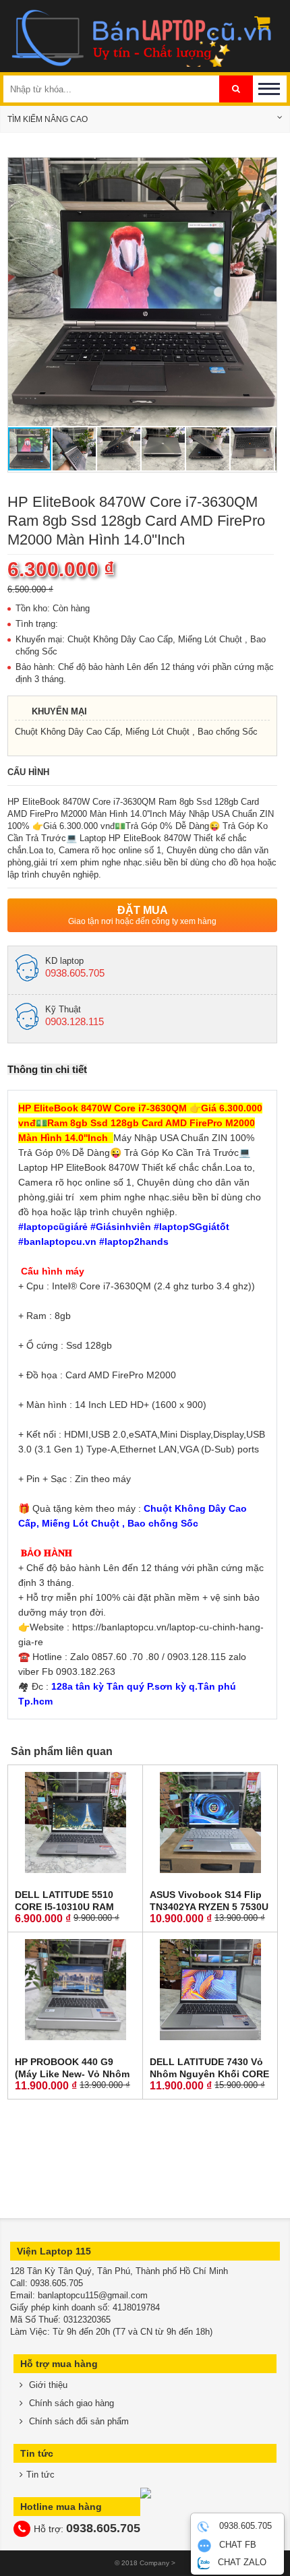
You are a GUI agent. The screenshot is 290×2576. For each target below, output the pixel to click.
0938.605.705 (244, 2526)
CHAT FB (236, 2545)
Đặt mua (142, 915)
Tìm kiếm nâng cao (48, 119)
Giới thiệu (47, 2385)
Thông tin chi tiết (47, 1069)
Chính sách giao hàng (70, 2403)
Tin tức (40, 2475)
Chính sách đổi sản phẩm (78, 2421)
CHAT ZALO (241, 2562)
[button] (264, 170)
